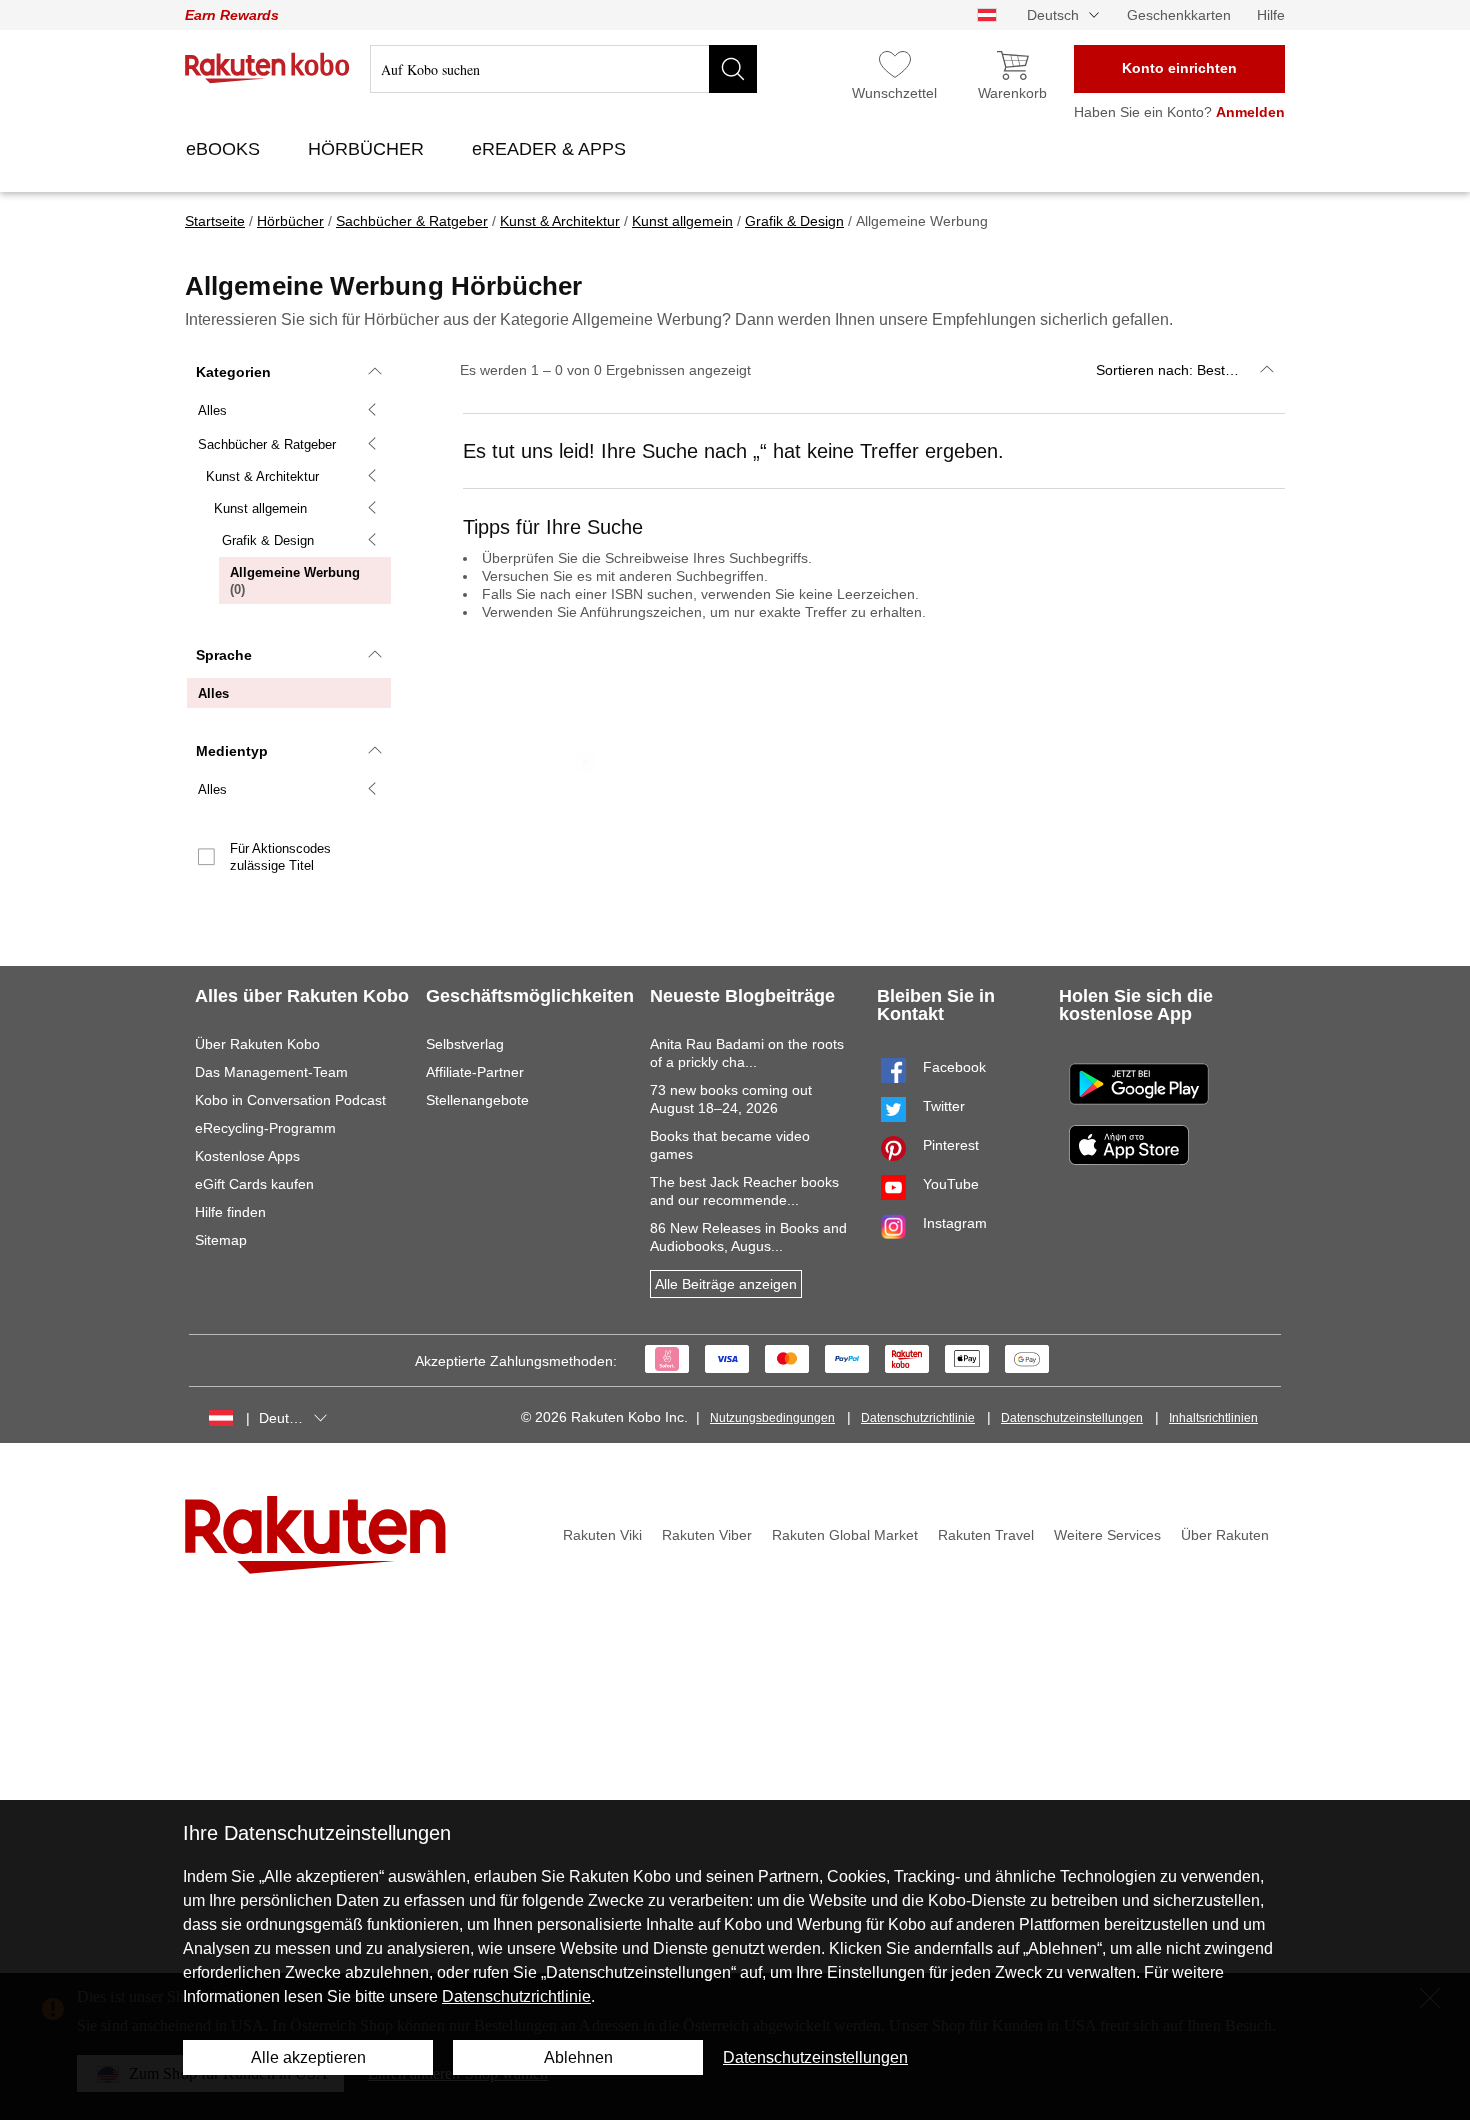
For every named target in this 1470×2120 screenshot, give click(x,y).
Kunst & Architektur (262, 476)
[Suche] (733, 69)
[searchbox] (563, 69)
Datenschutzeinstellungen (1072, 1418)
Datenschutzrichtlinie (918, 1418)
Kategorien (233, 372)
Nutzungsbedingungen (772, 1418)
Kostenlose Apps (247, 1156)
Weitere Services (1107, 1535)
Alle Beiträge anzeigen (726, 1284)
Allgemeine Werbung (295, 584)
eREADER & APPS (551, 149)
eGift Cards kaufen (254, 1184)
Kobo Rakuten (267, 68)
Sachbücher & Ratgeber (267, 444)
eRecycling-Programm (265, 1128)
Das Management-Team (271, 1072)
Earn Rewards (232, 15)
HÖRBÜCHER (368, 149)
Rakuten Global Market (845, 1535)
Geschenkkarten (1179, 15)
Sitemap (221, 1240)
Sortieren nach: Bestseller (1177, 370)
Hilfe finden (230, 1212)
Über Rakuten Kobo (257, 1044)
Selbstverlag (465, 1044)
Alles (212, 410)
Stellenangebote (477, 1100)
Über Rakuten (1225, 1535)
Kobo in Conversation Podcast (290, 1100)
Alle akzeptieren (308, 2057)
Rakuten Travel (986, 1535)
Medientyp (232, 751)
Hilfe (1271, 15)
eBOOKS (225, 149)
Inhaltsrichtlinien (1213, 1418)
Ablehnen (578, 2057)
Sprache (224, 655)
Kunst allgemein (260, 508)
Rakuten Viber (707, 1535)
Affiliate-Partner (475, 1072)
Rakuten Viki (602, 1535)
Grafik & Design (268, 540)
